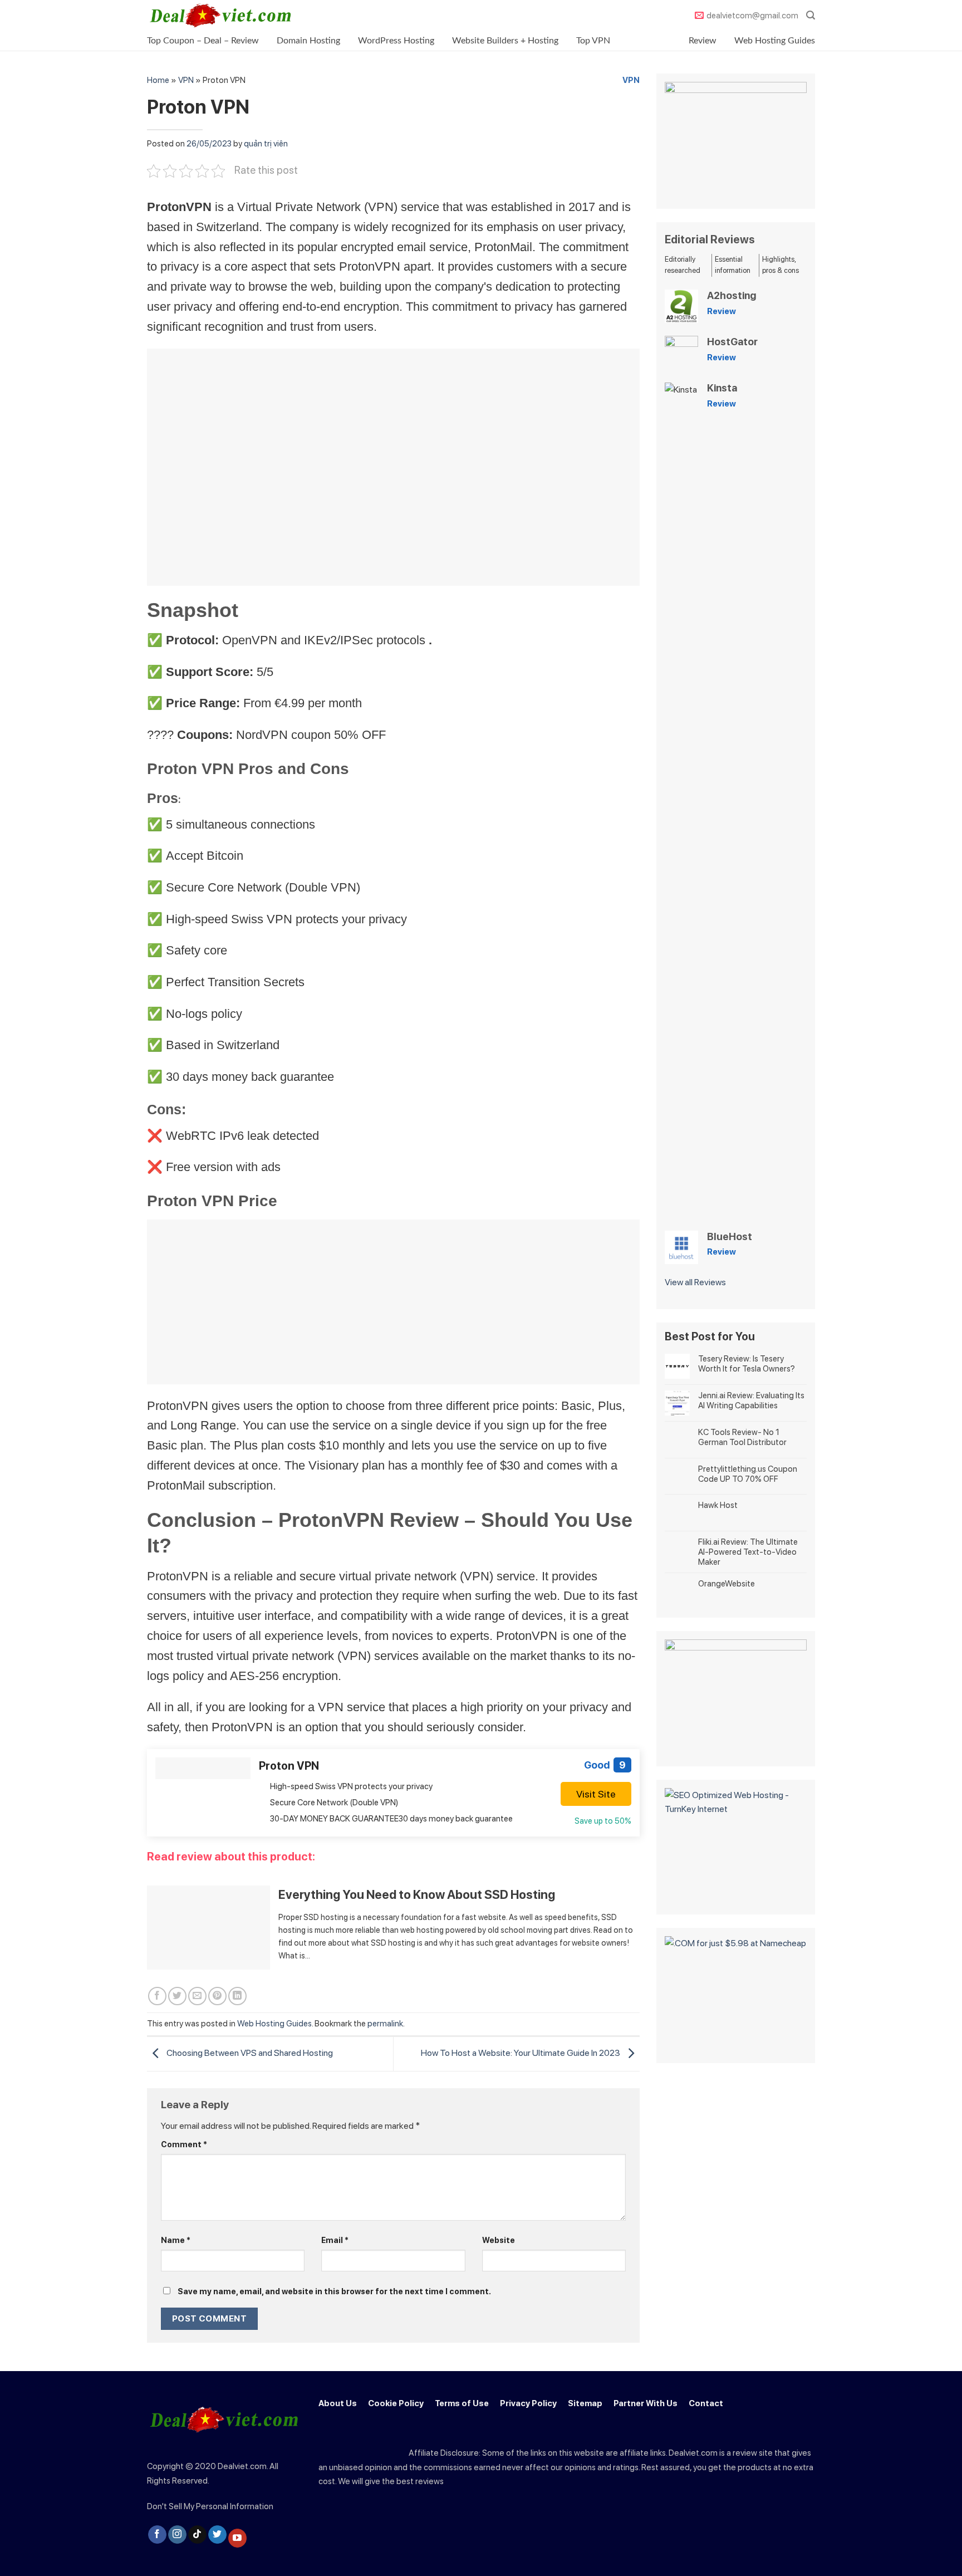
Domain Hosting (308, 41)
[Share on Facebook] (157, 1996)
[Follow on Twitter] (217, 2535)
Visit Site (596, 1794)
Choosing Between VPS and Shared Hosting (249, 2053)
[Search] (811, 15)
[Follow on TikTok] (197, 2535)
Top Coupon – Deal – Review (203, 41)
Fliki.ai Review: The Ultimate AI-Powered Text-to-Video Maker (748, 1552)
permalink (385, 2024)
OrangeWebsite (727, 1584)
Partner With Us (646, 2403)
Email (335, 2240)
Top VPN (593, 41)
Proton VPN (289, 1766)
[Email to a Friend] (197, 1996)
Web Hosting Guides (775, 41)
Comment (184, 2144)
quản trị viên (266, 144)
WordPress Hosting (396, 41)
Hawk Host (718, 1505)
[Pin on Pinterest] (217, 1996)
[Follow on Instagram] (177, 2535)
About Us (338, 2403)
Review (703, 41)
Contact (706, 2403)
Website (499, 2240)
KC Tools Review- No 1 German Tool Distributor (742, 1437)
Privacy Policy (528, 2403)
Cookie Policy (396, 2403)
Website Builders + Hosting (505, 41)
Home (158, 80)
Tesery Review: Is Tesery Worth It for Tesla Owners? (747, 1364)
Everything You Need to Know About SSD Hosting (417, 1894)
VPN (186, 80)
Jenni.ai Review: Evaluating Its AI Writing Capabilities (751, 1400)
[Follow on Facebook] (157, 2535)
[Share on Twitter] (177, 1996)
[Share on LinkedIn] (237, 1996)
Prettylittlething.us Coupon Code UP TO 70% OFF (748, 1474)
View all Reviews (695, 1282)
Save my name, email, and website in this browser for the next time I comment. (334, 2291)
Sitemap (585, 2403)
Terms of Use (462, 2403)
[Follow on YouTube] (237, 2538)
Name (176, 2240)
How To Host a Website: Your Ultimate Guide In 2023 (521, 2053)
